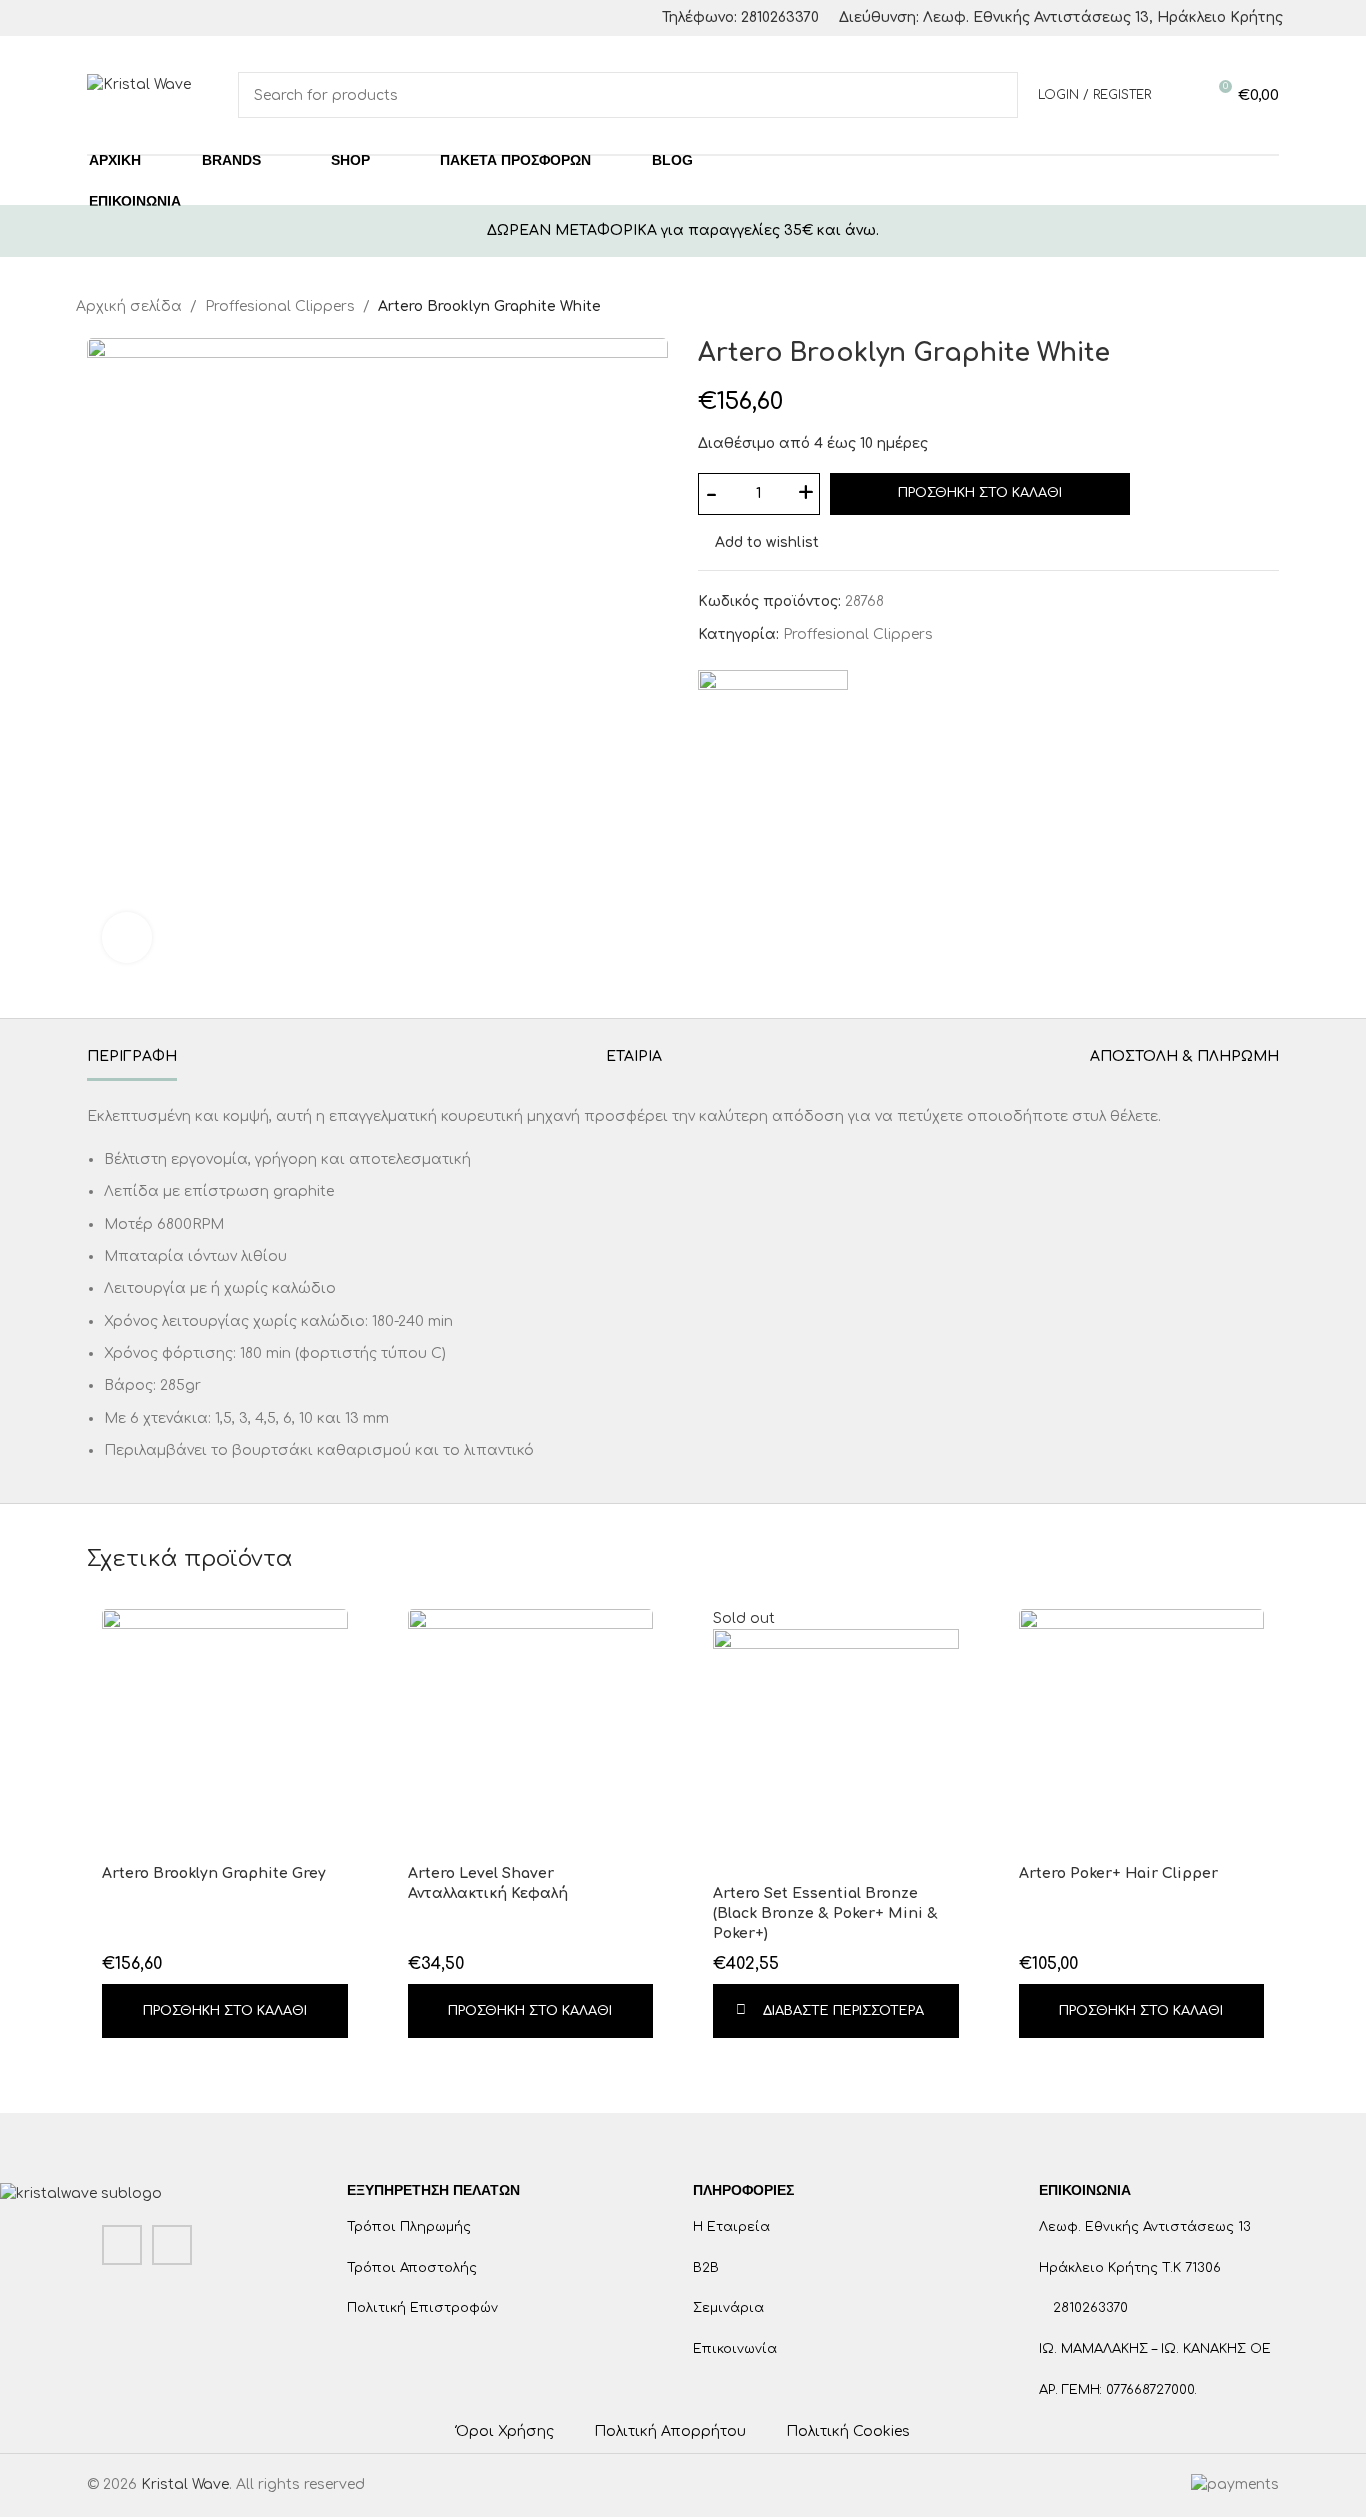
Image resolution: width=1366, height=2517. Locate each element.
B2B (706, 2268)
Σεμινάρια (728, 2308)
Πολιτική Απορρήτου (670, 2431)
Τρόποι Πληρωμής (409, 2227)
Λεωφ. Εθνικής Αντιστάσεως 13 (1145, 2227)
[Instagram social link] (172, 2245)
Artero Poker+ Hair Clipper (1118, 1873)
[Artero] (773, 745)
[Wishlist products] (1179, 95)
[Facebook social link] (122, 2245)
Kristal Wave (185, 2484)
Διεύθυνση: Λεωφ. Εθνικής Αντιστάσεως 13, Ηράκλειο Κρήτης (1061, 17)
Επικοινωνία (735, 2349)
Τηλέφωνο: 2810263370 (740, 17)
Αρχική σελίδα (129, 306)
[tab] (132, 1047)
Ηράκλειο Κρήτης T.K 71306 (1130, 2268)
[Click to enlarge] (127, 937)
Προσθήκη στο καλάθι (980, 493)
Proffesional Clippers (280, 306)
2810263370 (1090, 2308)
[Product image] (836, 1742)
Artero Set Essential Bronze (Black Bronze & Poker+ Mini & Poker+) (825, 1913)
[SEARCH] (995, 95)
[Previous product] (1240, 307)
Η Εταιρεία (731, 2227)
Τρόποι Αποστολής (412, 2268)
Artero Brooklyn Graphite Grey (214, 1873)
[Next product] (1280, 307)
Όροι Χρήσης (505, 2431)
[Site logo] (139, 94)
